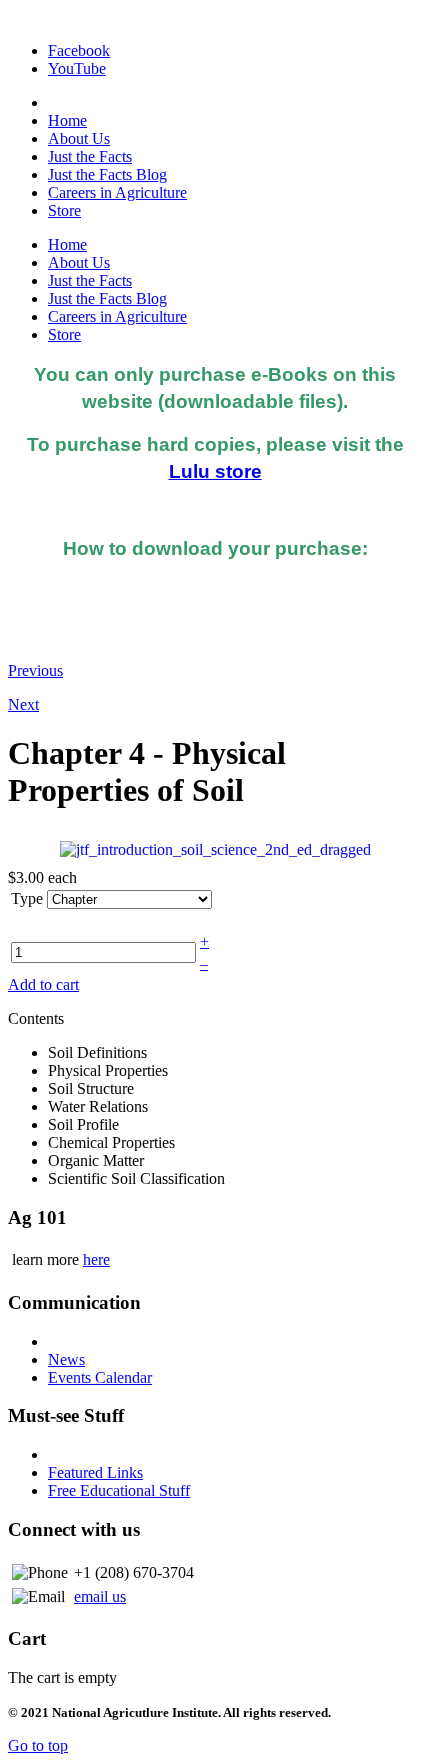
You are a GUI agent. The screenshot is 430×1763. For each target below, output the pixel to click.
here (96, 1259)
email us (100, 1596)
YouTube (77, 68)
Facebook (79, 50)
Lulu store (215, 471)
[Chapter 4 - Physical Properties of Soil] (215, 848)
